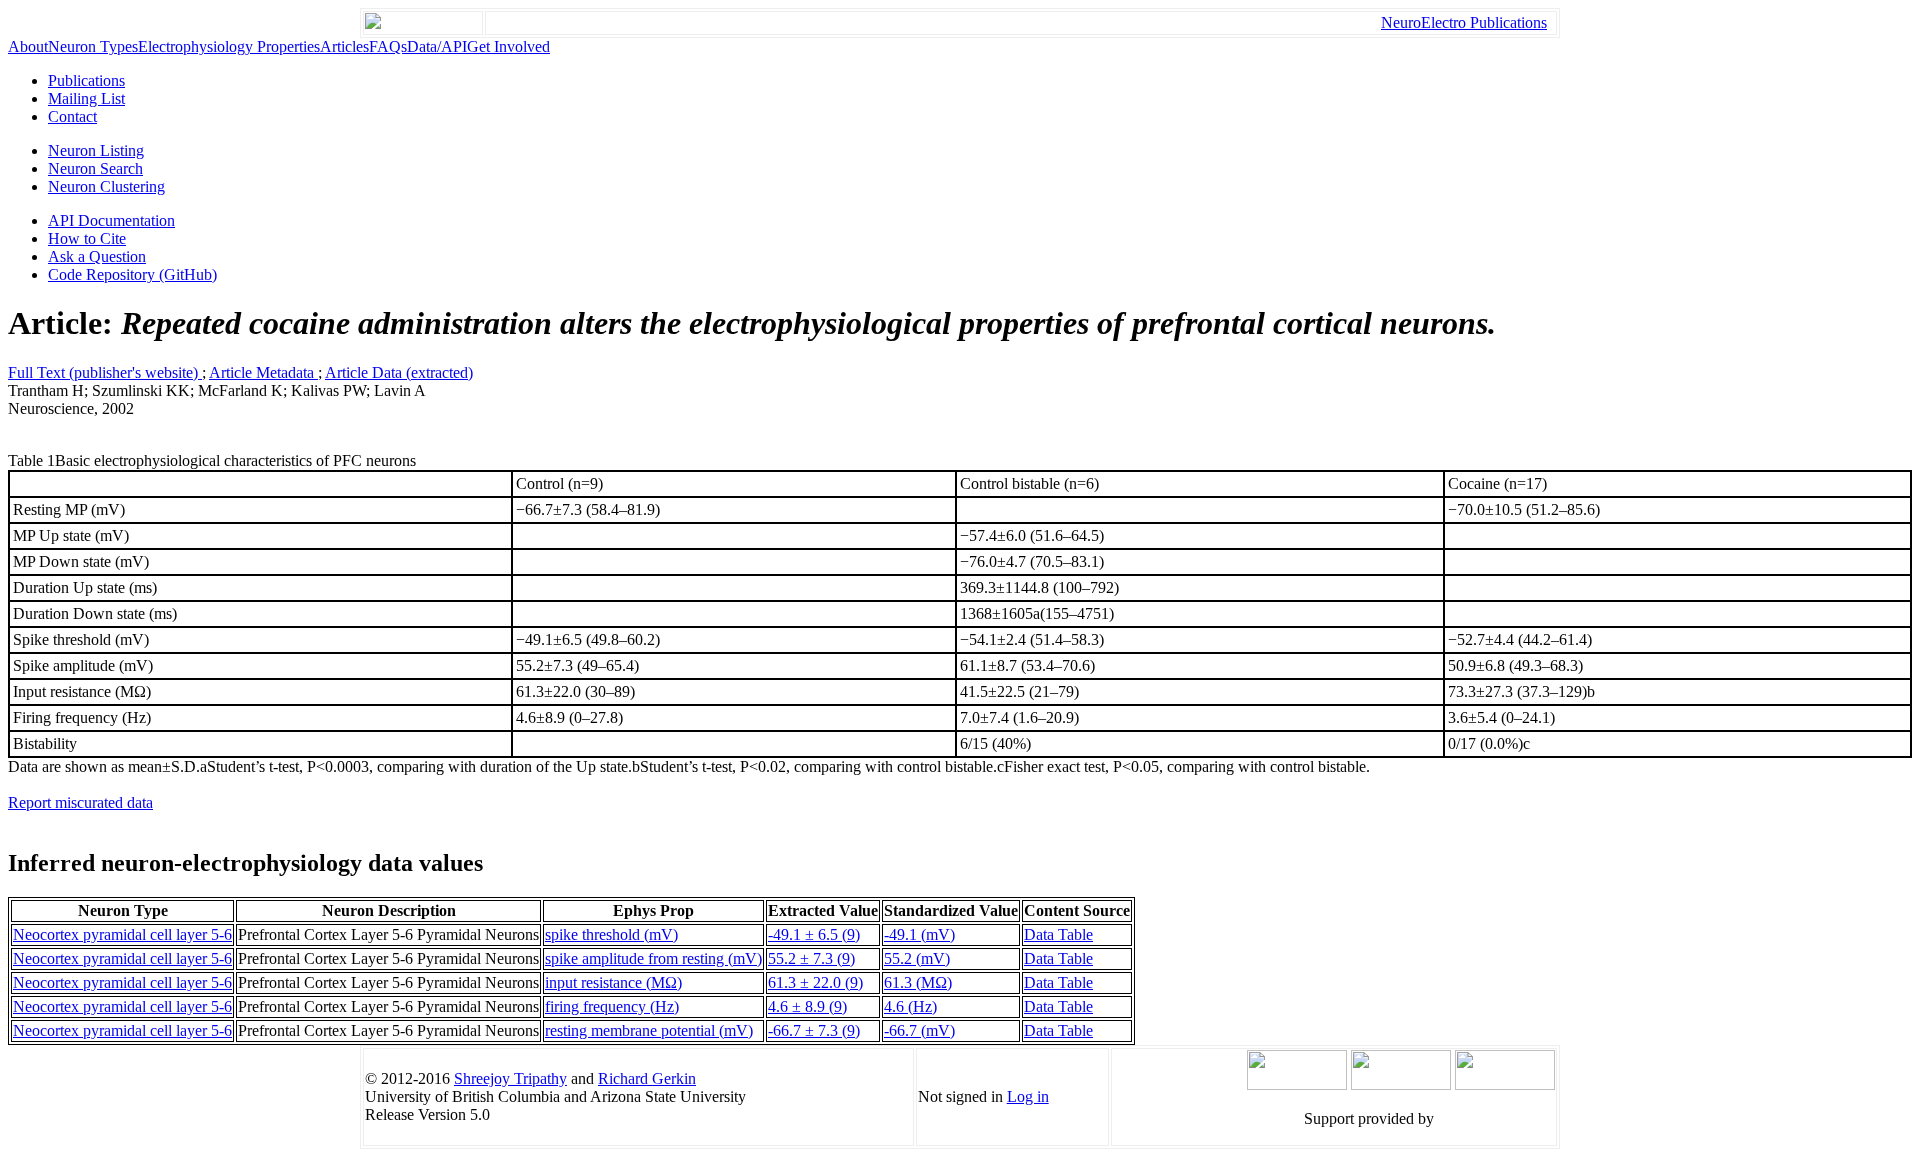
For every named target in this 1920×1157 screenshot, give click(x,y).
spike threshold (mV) (611, 934)
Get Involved (508, 46)
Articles (344, 46)
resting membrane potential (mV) (649, 1030)
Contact (72, 116)
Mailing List (86, 98)
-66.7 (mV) (919, 1030)
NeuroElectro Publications (1464, 22)
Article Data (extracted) (399, 372)
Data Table (1058, 934)
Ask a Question (97, 256)
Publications (86, 80)
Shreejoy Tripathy (510, 1078)
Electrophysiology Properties (229, 46)
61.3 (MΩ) (918, 982)
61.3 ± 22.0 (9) (815, 982)
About (28, 46)
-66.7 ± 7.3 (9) (814, 1030)
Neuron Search (95, 168)
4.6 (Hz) (910, 1006)
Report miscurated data (80, 802)
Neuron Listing (96, 150)
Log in (1028, 1096)
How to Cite (87, 238)
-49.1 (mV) (919, 934)
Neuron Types (93, 46)
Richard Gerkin (647, 1078)
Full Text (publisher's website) (105, 372)
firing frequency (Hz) (612, 1006)
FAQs (388, 46)
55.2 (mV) (917, 958)
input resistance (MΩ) (613, 982)
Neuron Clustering (106, 186)
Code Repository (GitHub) (132, 274)
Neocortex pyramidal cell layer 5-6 (122, 934)
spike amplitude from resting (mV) (653, 958)
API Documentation (111, 220)
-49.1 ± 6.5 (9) (814, 934)
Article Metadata (263, 372)
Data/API (437, 46)
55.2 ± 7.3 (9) (811, 958)
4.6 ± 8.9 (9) (807, 1006)
